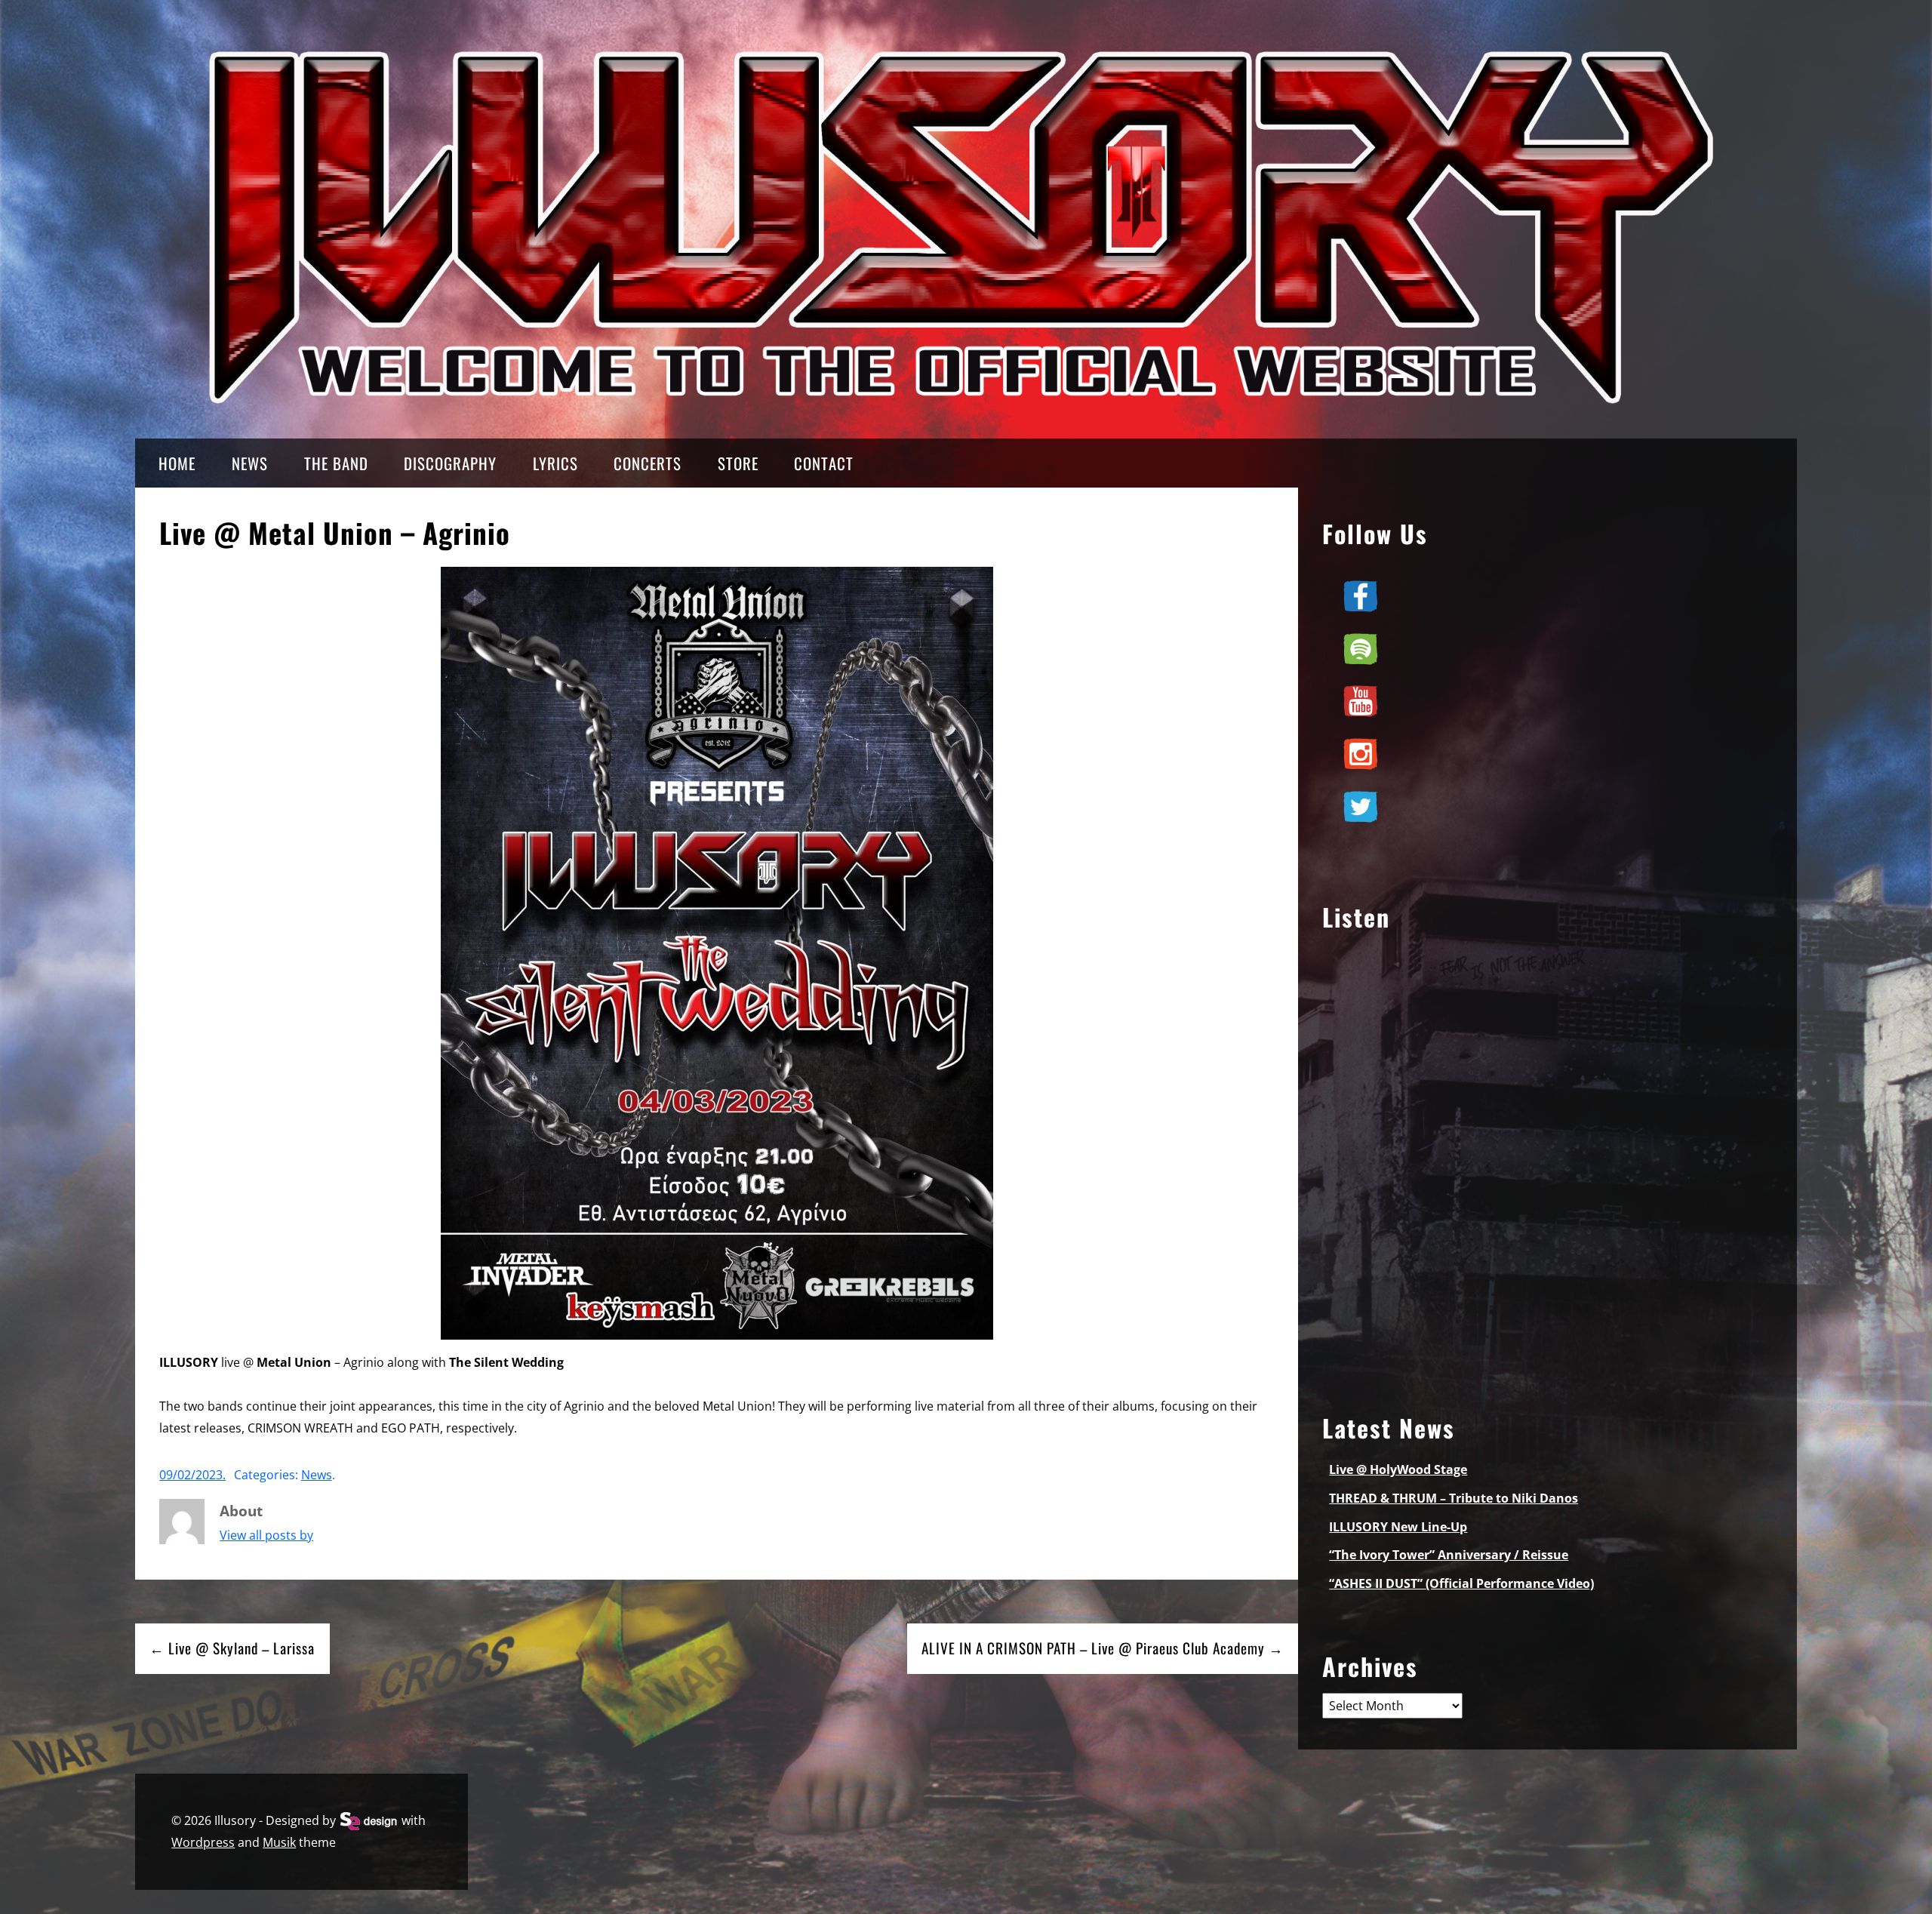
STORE (738, 463)
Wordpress (203, 1842)
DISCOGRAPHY (450, 463)
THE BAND (336, 463)
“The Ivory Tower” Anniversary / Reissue (1449, 1555)
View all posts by (266, 1535)
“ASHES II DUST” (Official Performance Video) (1461, 1583)
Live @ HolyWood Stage (1398, 1469)
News (317, 1475)
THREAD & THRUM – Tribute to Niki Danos (1454, 1498)
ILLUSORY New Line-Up (1398, 1527)
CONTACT (824, 463)
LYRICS (555, 463)
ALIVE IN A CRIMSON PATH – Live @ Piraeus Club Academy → (1103, 1648)
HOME (177, 463)
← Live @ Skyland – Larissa (232, 1648)
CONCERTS (648, 463)
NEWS (250, 463)
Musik (279, 1842)
